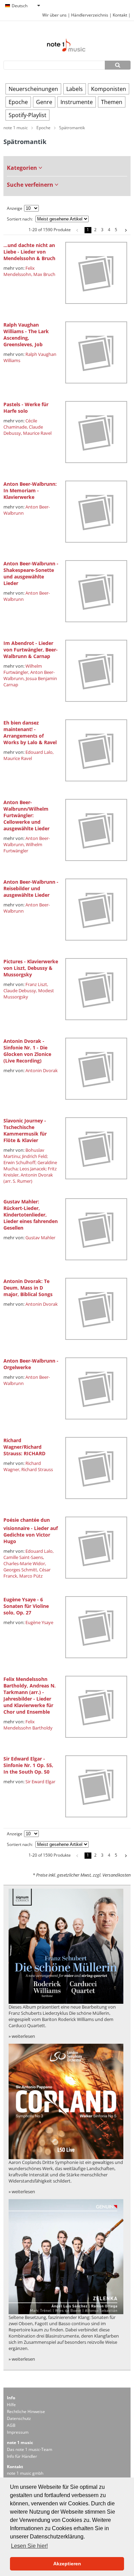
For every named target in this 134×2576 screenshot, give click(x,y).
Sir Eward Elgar (40, 1782)
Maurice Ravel (37, 433)
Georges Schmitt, (21, 1570)
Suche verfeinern (31, 185)
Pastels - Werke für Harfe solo (26, 408)
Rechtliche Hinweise (26, 2411)
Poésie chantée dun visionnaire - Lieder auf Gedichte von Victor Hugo (31, 1531)
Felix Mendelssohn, (19, 271)
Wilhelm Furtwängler (23, 848)
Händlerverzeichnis (90, 15)
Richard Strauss (37, 1469)
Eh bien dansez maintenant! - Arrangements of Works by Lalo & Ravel (30, 732)
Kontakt (120, 15)
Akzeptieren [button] (67, 2564)
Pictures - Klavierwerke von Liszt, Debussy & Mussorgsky (31, 968)
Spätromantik (72, 128)
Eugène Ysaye (39, 1622)
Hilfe (11, 2405)
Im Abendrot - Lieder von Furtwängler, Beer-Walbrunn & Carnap (31, 650)
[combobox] (22, 6)
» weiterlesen (22, 2036)
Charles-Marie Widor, (25, 1563)
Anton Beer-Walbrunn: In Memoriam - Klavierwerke (30, 490)
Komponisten (109, 89)
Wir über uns (54, 15)
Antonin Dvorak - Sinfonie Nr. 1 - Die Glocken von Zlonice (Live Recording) (27, 1051)
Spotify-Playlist (27, 115)
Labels (75, 89)
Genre (44, 102)
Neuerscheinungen (33, 89)
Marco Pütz (31, 1576)
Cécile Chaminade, (20, 424)
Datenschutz (19, 2418)
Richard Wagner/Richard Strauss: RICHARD (24, 1447)
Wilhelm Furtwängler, (23, 669)
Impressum (18, 2432)
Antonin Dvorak (42, 1070)
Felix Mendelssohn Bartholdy (28, 1725)
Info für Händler (22, 2456)
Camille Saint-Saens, (24, 1557)
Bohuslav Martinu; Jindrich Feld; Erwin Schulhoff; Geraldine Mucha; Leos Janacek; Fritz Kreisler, (30, 1162)
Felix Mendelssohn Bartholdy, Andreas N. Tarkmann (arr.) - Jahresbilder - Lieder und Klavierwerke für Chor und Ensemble (30, 1695)
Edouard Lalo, (40, 752)
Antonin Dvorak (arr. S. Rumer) (28, 1178)
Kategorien (23, 168)
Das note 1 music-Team (30, 2449)
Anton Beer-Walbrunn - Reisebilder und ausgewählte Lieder (31, 888)
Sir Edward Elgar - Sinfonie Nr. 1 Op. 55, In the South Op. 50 (28, 1765)
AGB (11, 2425)
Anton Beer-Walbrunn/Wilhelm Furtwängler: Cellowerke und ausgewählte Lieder (26, 815)
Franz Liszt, (37, 984)
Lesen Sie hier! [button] (29, 2546)
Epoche (18, 102)
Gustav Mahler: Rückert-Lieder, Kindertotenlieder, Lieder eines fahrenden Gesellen (31, 1215)
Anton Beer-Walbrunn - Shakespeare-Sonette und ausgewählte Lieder (31, 573)
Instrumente (77, 102)
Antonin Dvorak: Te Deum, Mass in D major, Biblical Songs (28, 1288)
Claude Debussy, (20, 991)
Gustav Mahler (40, 1238)
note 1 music (16, 128)
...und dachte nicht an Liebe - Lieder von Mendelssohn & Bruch (29, 252)
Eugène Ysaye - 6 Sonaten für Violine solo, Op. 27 (26, 1606)
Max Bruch (44, 274)
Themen (112, 102)
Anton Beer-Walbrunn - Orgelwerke (31, 1364)
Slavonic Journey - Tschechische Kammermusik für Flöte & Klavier (25, 1130)
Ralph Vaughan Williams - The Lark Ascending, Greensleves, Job (26, 335)
